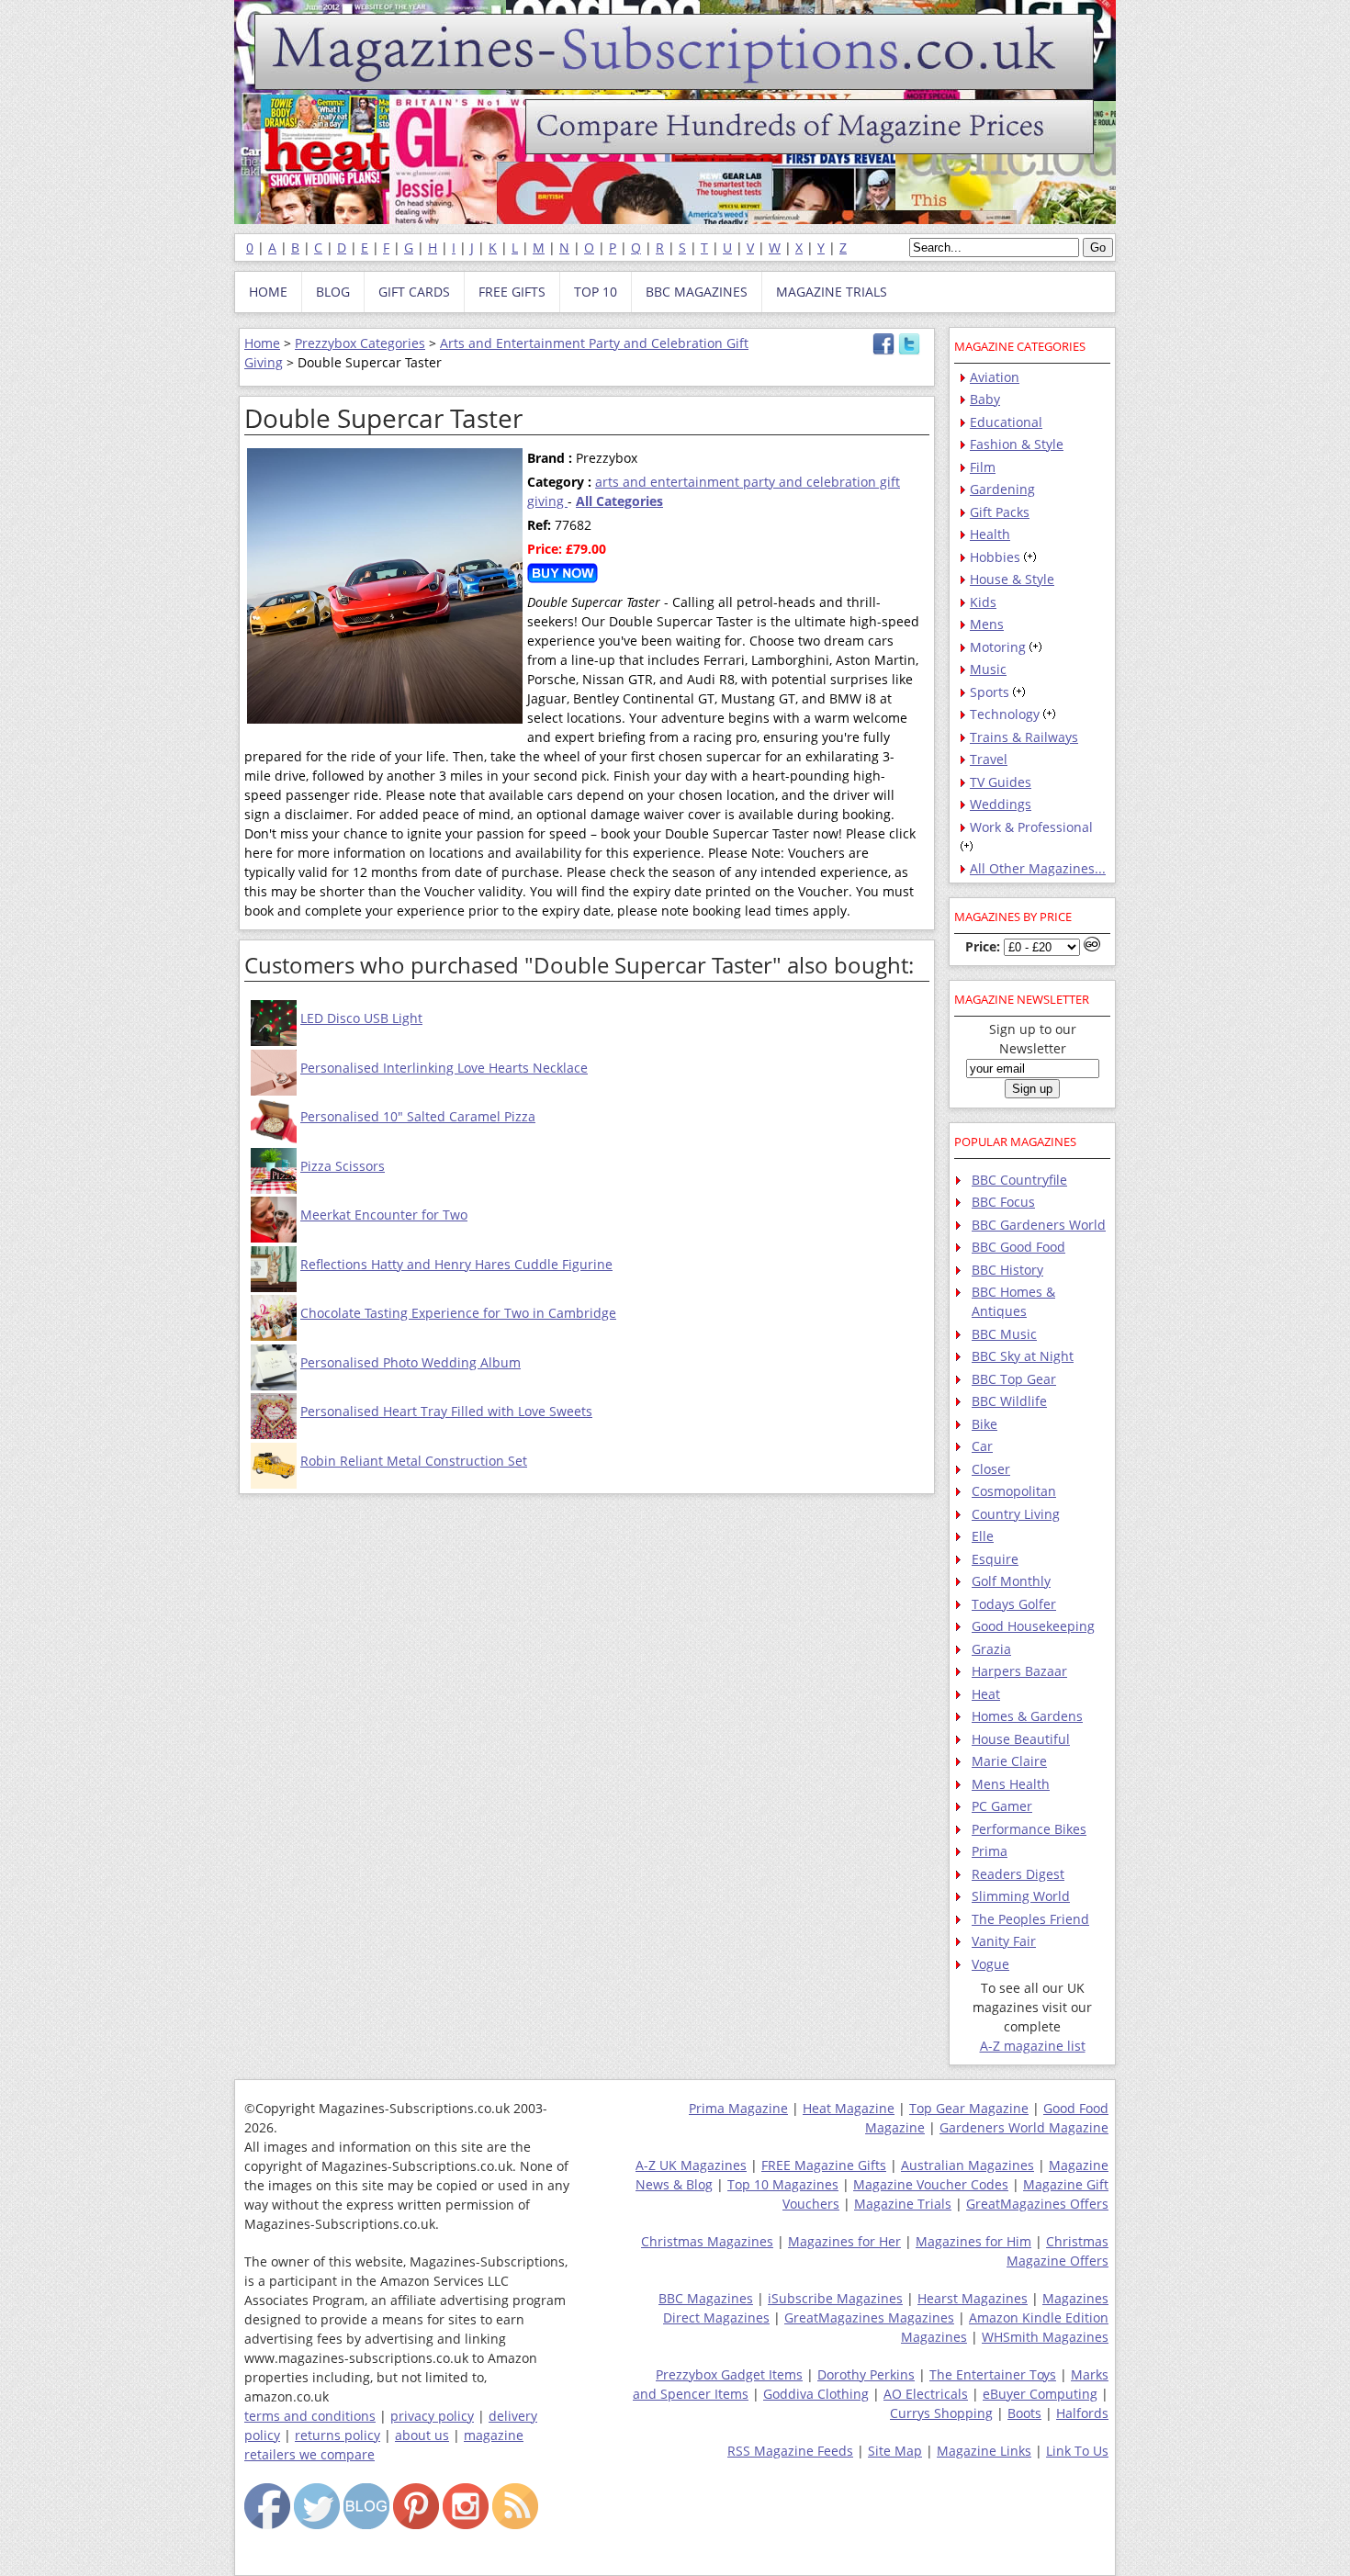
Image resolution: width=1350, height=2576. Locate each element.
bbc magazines (697, 292)
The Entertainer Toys (993, 2374)
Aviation (995, 377)
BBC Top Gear (1014, 1379)
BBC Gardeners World (1039, 1225)
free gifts (512, 292)
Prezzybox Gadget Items (729, 2374)
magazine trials (832, 292)
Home (262, 343)
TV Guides (1001, 782)
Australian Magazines (967, 2165)
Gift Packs (1000, 512)
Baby (985, 399)
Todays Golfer (1014, 1604)
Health (990, 534)
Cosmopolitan (1014, 1491)
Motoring (998, 647)
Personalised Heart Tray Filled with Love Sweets (446, 1411)
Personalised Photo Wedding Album (411, 1362)
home (268, 292)
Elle (983, 1536)
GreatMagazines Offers (1037, 2204)
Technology (1005, 714)
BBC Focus (1003, 1202)
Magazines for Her (844, 2241)
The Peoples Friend (1030, 1919)
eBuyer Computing (1040, 2394)
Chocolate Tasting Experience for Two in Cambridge (458, 1313)
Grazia (991, 1649)
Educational (1006, 422)
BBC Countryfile (1019, 1180)
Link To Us (1077, 2451)
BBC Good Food (1018, 1247)
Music (988, 669)
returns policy (337, 2435)
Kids (983, 602)
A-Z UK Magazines (691, 2165)
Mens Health (1011, 1784)
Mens (987, 624)
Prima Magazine (738, 2108)
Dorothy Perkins (866, 2374)
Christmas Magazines (707, 2241)
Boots (1024, 2413)
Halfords (1082, 2413)
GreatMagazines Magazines (869, 2317)
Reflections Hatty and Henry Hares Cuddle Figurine (456, 1264)
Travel (989, 759)
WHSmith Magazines (1045, 2337)
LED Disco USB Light (361, 1018)
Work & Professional (1031, 827)
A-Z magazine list (1033, 2046)
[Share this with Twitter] (909, 350)
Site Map (895, 2451)
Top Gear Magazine (969, 2108)
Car (982, 1446)
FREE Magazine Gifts (824, 2165)
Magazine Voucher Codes (931, 2184)
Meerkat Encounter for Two (384, 1215)
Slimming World (1021, 1896)
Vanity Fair (1004, 1941)
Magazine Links (984, 2451)
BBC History (1007, 1270)
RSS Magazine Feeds (790, 2451)
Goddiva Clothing (816, 2394)
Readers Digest (1018, 1874)
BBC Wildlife (1009, 1401)
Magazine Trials (903, 2204)
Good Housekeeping (1033, 1626)
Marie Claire (1009, 1761)
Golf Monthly (1011, 1581)
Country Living (1016, 1514)
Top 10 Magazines (783, 2184)
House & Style (1012, 579)
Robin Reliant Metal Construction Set (414, 1461)
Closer (991, 1469)
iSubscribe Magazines (835, 2298)
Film (983, 467)
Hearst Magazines (973, 2298)
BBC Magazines (706, 2298)
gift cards (414, 292)
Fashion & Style (1017, 444)
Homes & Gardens (1027, 1716)
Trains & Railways (1024, 737)
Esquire (995, 1559)
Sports (990, 692)
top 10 (596, 292)
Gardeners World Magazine (1024, 2127)
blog (333, 292)
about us (422, 2435)
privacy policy (432, 2416)
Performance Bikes (1029, 1829)
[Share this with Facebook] (883, 350)
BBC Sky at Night (1023, 1356)
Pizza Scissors (343, 1166)
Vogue (990, 1964)
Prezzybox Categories (360, 343)
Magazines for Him (973, 2241)
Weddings (1001, 804)
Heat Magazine (849, 2108)
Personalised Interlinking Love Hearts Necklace (444, 1068)
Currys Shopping (941, 2413)
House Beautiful (1021, 1739)
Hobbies (995, 557)
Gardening (1002, 489)
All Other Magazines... (1038, 868)
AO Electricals (926, 2394)
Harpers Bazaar (1019, 1671)
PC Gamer (1002, 1806)
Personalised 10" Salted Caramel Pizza (418, 1116)
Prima (990, 1851)
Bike (984, 1424)
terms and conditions (310, 2416)
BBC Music (1004, 1334)
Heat (986, 1694)
